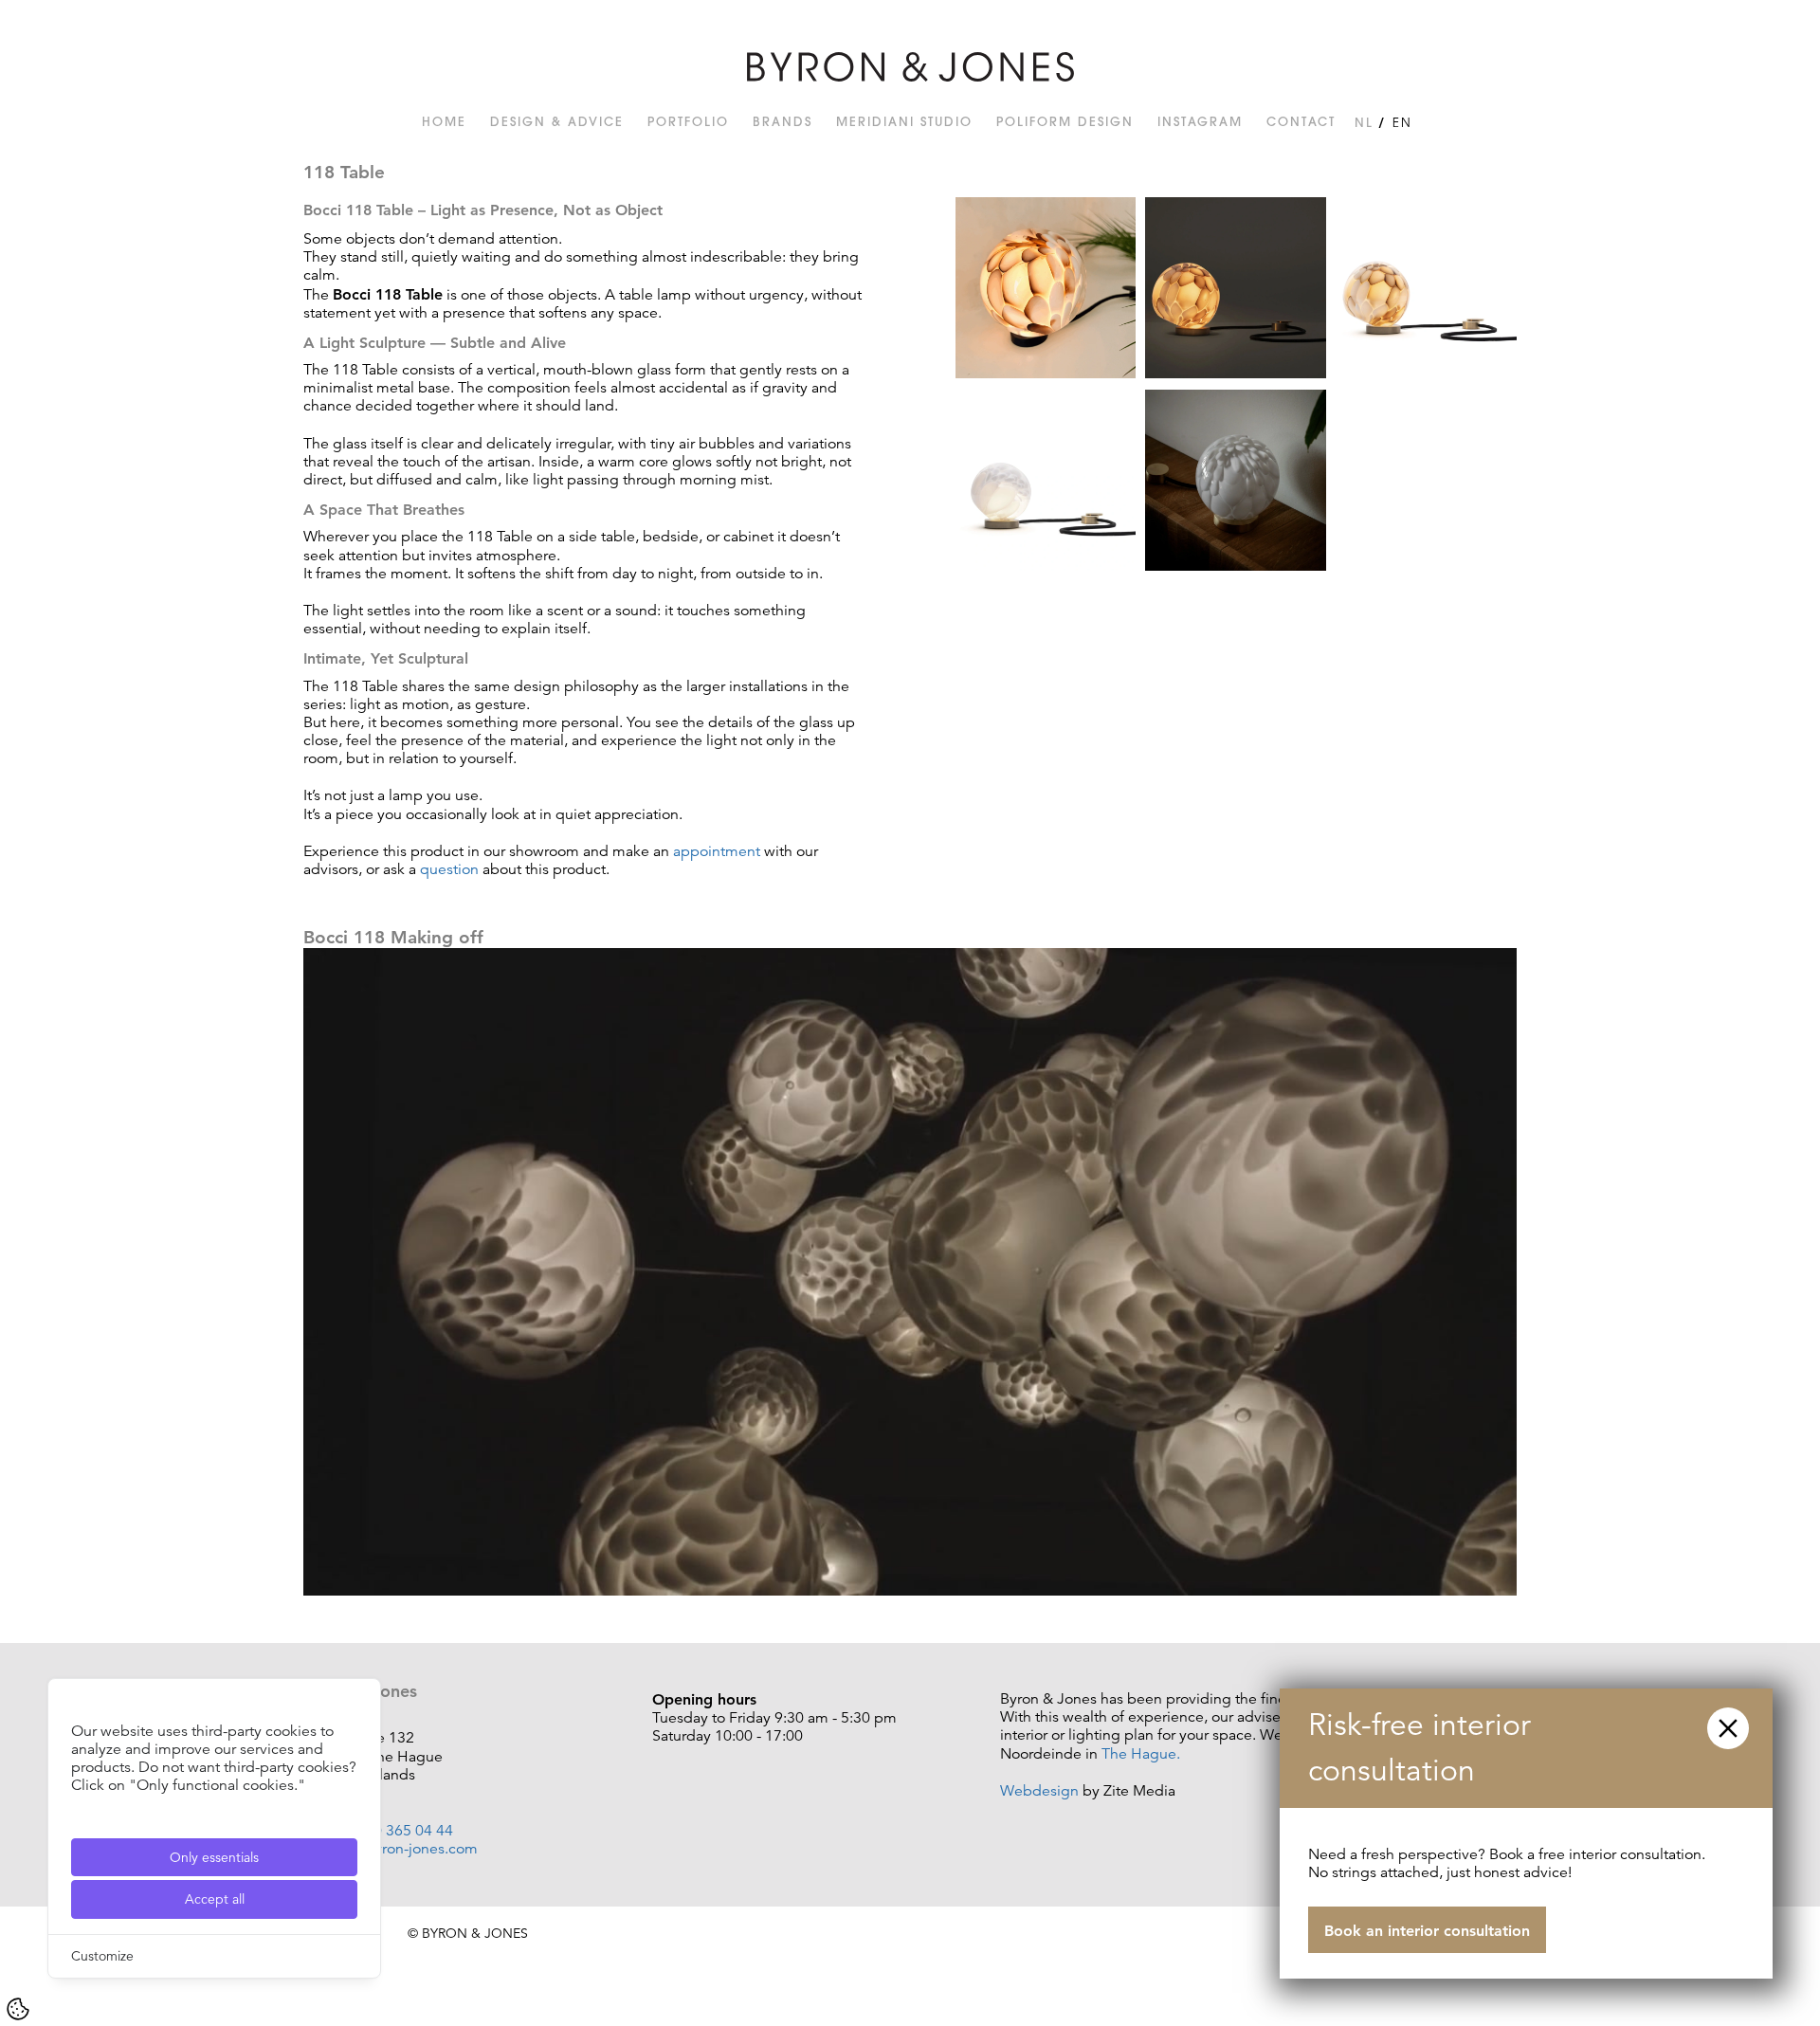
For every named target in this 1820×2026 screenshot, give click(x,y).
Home (444, 121)
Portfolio (688, 121)
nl (1364, 122)
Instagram (1200, 121)
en (1402, 122)
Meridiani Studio (904, 121)
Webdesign (1039, 1791)
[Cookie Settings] (18, 2009)
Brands (783, 121)
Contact (1301, 121)
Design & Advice (557, 121)
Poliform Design (1065, 121)
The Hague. (1141, 1754)
